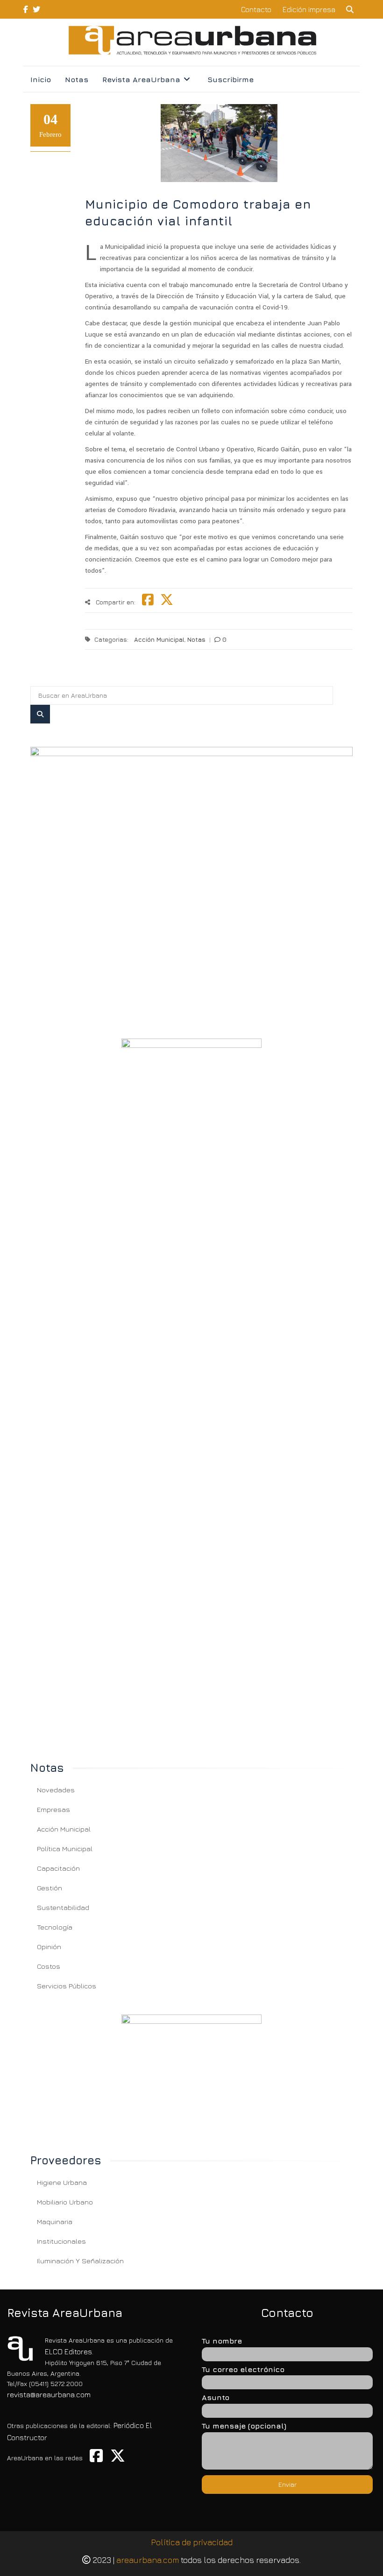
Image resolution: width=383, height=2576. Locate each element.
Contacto (256, 9)
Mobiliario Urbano (65, 2202)
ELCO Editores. (69, 2351)
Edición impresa (309, 9)
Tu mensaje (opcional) (244, 2426)
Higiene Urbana (62, 2182)
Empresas (53, 1809)
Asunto (216, 2397)
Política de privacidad (192, 2542)
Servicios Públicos (67, 1986)
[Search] (40, 714)
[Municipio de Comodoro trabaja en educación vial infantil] (191, 881)
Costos (49, 1966)
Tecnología (55, 1927)
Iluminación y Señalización (80, 2261)
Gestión (50, 1888)
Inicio (41, 79)
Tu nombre (222, 2341)
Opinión (49, 1947)
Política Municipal (65, 1849)
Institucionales (61, 2241)
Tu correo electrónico (243, 2369)
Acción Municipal (159, 639)
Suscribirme (231, 79)
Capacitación (58, 1868)
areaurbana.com (148, 2560)
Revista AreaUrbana (141, 79)
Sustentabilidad (63, 1907)
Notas (77, 79)
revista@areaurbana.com (49, 2394)
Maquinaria (55, 2222)
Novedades (56, 1790)
